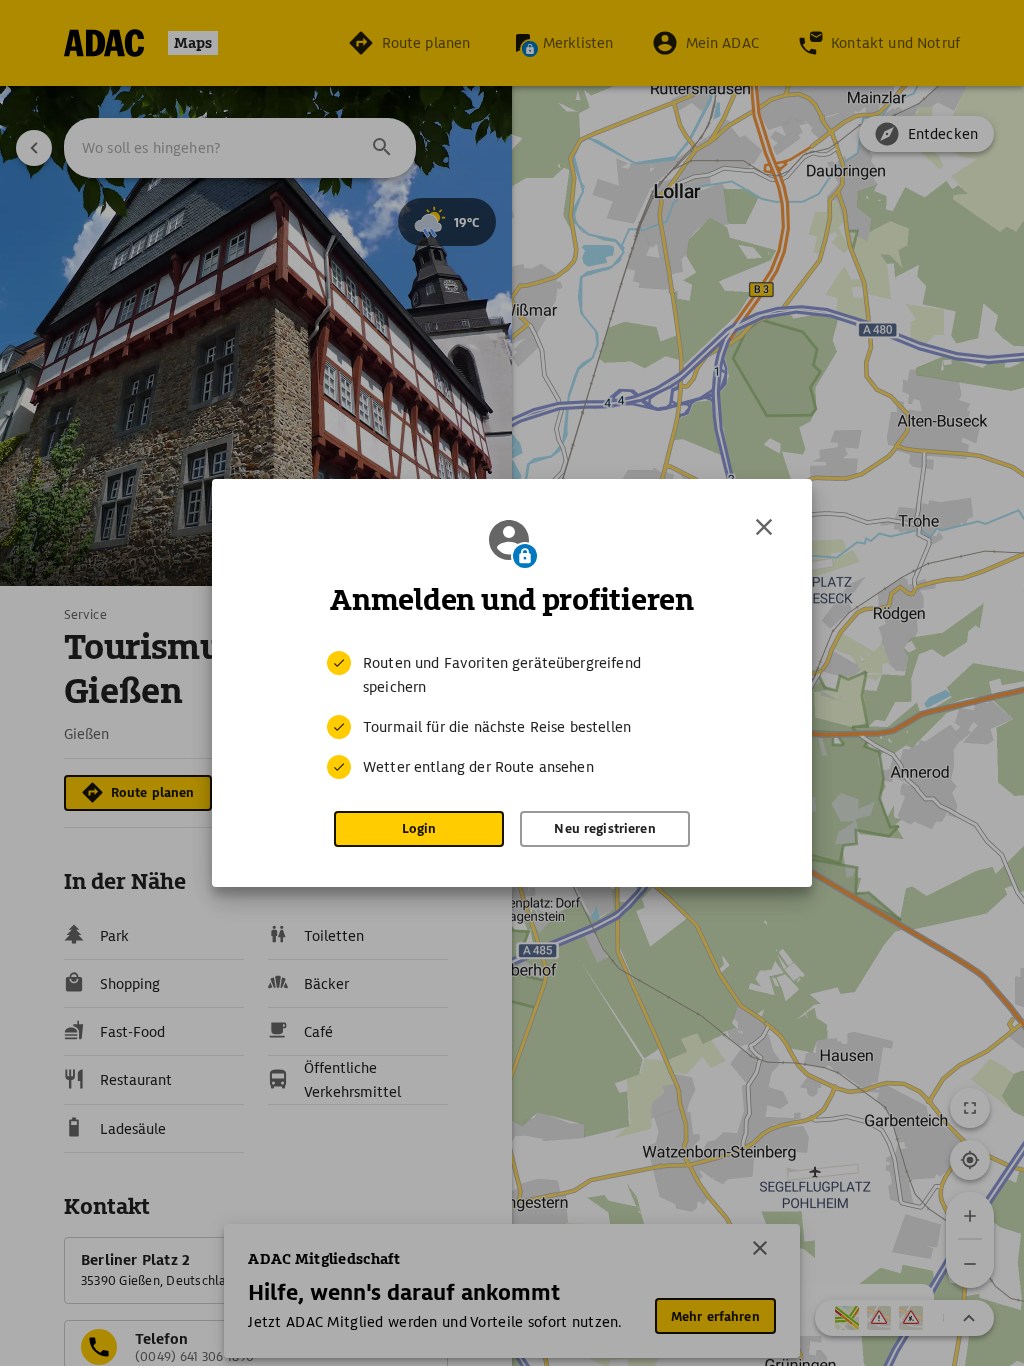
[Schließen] (764, 527)
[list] (512, 715)
